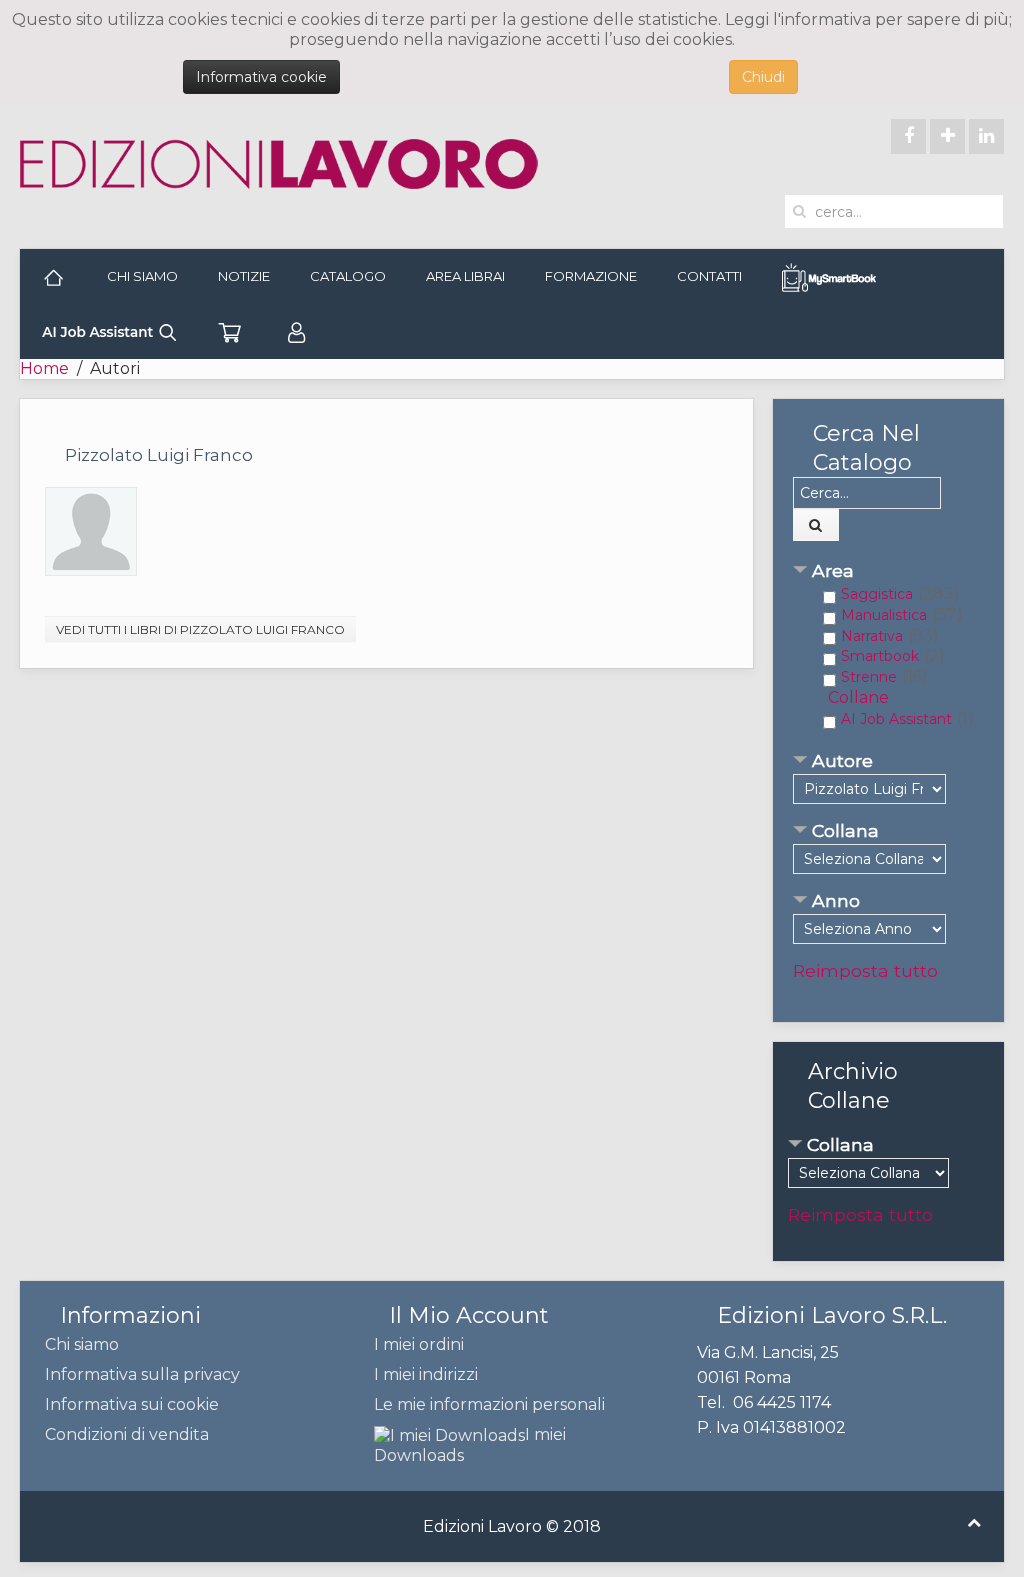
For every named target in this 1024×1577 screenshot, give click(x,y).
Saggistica (877, 594)
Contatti (709, 276)
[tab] (888, 572)
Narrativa (872, 636)
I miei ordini (419, 1344)
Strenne (869, 677)
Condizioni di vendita (127, 1434)
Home (44, 368)
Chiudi (763, 77)
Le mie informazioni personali (489, 1404)
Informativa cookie (261, 77)
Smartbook (880, 656)
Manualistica (884, 615)
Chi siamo (142, 276)
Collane (858, 697)
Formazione (591, 276)
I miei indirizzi (426, 1374)
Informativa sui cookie (132, 1404)
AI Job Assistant (896, 719)
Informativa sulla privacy (142, 1374)
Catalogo (348, 276)
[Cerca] (816, 525)
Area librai (465, 276)
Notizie (244, 276)
